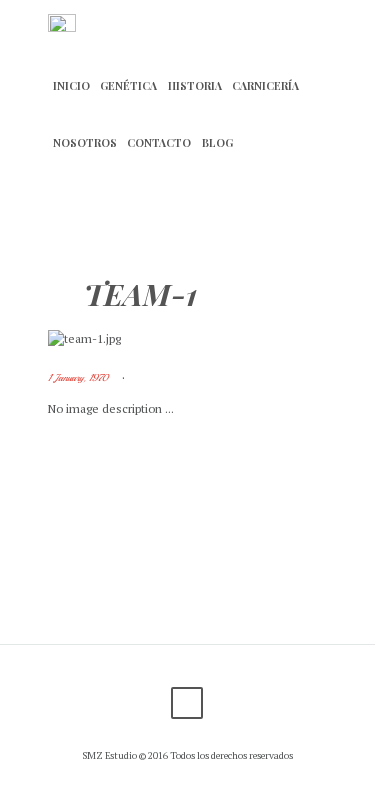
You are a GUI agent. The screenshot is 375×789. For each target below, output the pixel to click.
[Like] (177, 378)
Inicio (71, 86)
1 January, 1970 (78, 378)
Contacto (159, 143)
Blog (217, 143)
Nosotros (85, 143)
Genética (128, 86)
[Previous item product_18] (118, 339)
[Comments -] (147, 378)
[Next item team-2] (258, 339)
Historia (195, 86)
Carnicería (265, 86)
